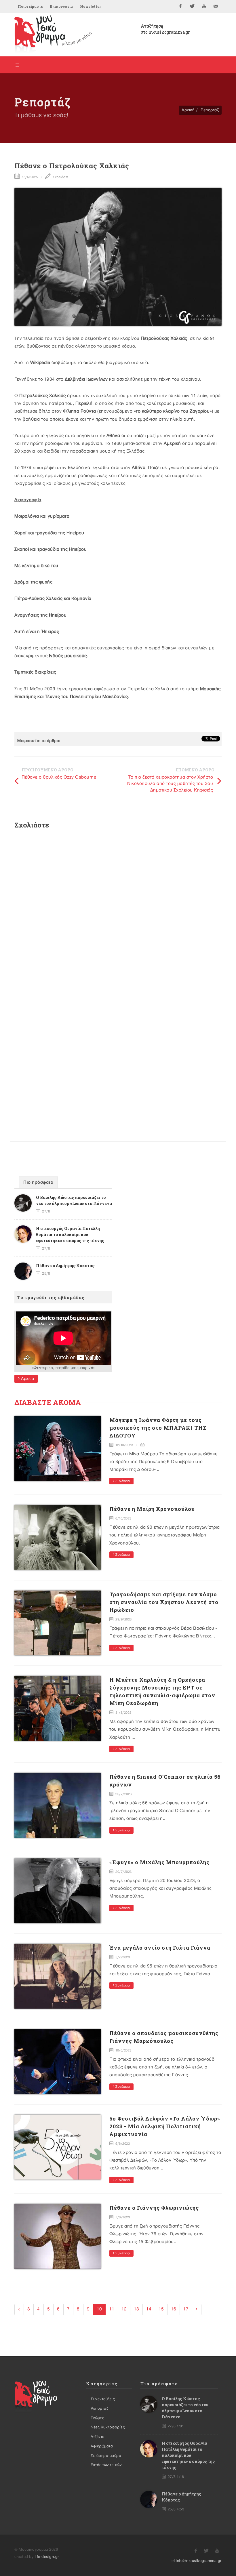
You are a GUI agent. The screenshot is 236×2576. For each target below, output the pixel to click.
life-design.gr (47, 2557)
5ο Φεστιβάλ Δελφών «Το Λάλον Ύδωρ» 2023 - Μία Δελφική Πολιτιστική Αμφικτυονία (165, 2126)
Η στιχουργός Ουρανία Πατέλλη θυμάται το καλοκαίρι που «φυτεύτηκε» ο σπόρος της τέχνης (70, 1234)
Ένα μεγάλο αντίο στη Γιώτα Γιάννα (160, 1948)
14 (149, 2309)
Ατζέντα (98, 2437)
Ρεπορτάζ (210, 110)
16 (174, 2309)
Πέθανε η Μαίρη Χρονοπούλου (152, 1509)
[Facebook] (180, 6)
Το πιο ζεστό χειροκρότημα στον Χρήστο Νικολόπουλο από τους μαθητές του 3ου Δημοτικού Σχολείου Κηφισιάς (170, 784)
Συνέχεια (122, 1481)
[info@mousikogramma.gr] (216, 6)
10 (99, 2309)
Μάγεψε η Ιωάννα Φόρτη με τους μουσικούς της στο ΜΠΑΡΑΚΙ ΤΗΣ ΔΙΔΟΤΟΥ (158, 1428)
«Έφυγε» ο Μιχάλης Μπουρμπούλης (159, 1862)
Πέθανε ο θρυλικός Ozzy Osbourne (59, 777)
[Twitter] (192, 6)
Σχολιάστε (60, 177)
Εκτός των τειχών (106, 2465)
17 (186, 2309)
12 (124, 2309)
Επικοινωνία (61, 6)
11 (112, 2309)
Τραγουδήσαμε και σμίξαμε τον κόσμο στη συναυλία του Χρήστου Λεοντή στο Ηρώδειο (164, 1602)
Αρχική (188, 110)
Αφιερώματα (102, 2446)
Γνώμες (97, 2418)
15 (161, 2309)
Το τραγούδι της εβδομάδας (51, 1297)
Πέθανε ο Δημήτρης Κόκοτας (65, 1266)
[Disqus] (118, 911)
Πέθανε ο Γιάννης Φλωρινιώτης (154, 2208)
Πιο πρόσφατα (38, 1183)
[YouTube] (204, 6)
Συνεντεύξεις (103, 2399)
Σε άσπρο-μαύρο (106, 2456)
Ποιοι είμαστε (30, 6)
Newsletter (90, 6)
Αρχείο (27, 1379)
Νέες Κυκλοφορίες (108, 2427)
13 (136, 2309)
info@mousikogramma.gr (199, 2561)
